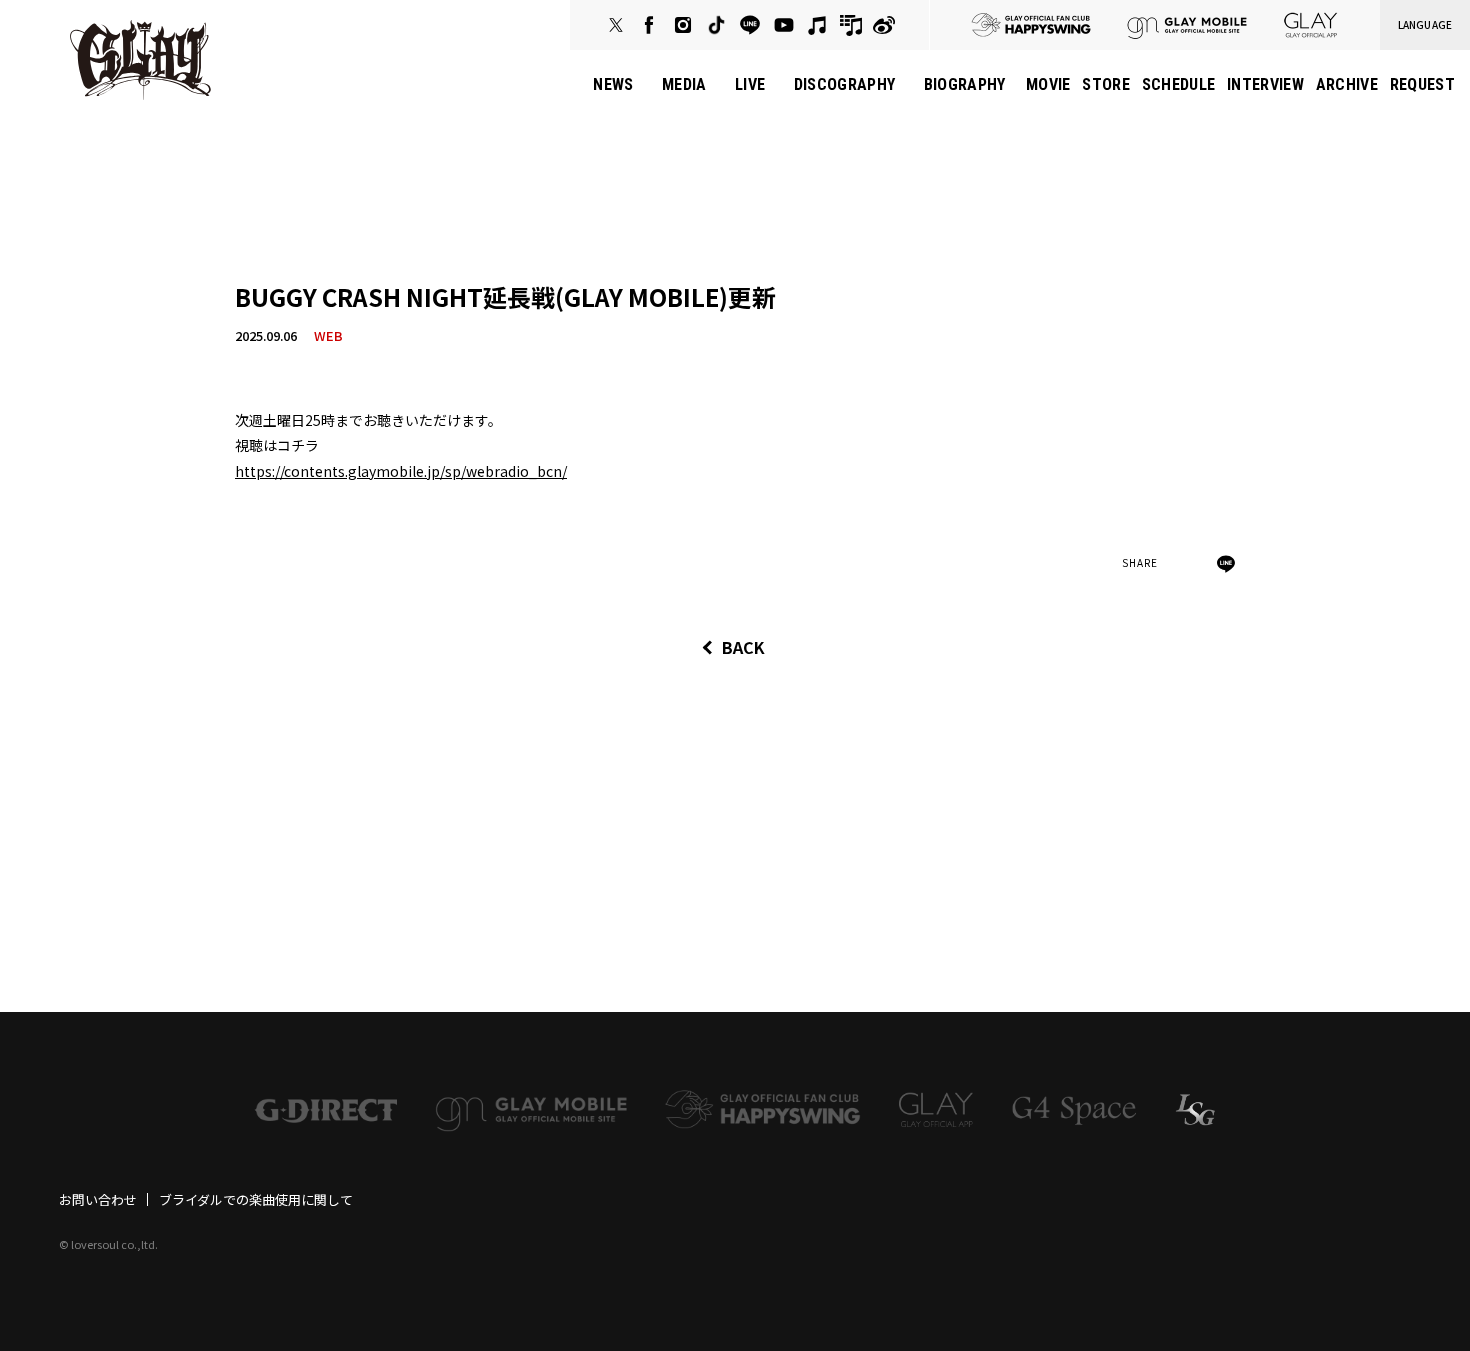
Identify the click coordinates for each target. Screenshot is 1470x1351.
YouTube (784, 25)
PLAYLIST (851, 25)
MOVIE (1048, 85)
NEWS (613, 85)
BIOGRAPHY (965, 85)
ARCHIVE (1347, 85)
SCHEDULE (1179, 85)
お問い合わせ (98, 1199)
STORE (1106, 85)
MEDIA (684, 85)
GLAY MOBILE (1187, 25)
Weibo (884, 25)
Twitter (616, 25)
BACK (743, 647)
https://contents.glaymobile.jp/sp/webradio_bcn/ (401, 471)
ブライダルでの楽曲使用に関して (256, 1199)
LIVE (750, 85)
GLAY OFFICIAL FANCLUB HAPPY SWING (1031, 25)
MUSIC (817, 25)
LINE (750, 25)
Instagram (683, 25)
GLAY (140, 60)
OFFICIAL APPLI (1311, 25)
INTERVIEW (1265, 85)
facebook (649, 25)
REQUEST (1422, 85)
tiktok (716, 25)
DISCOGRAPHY (845, 85)
